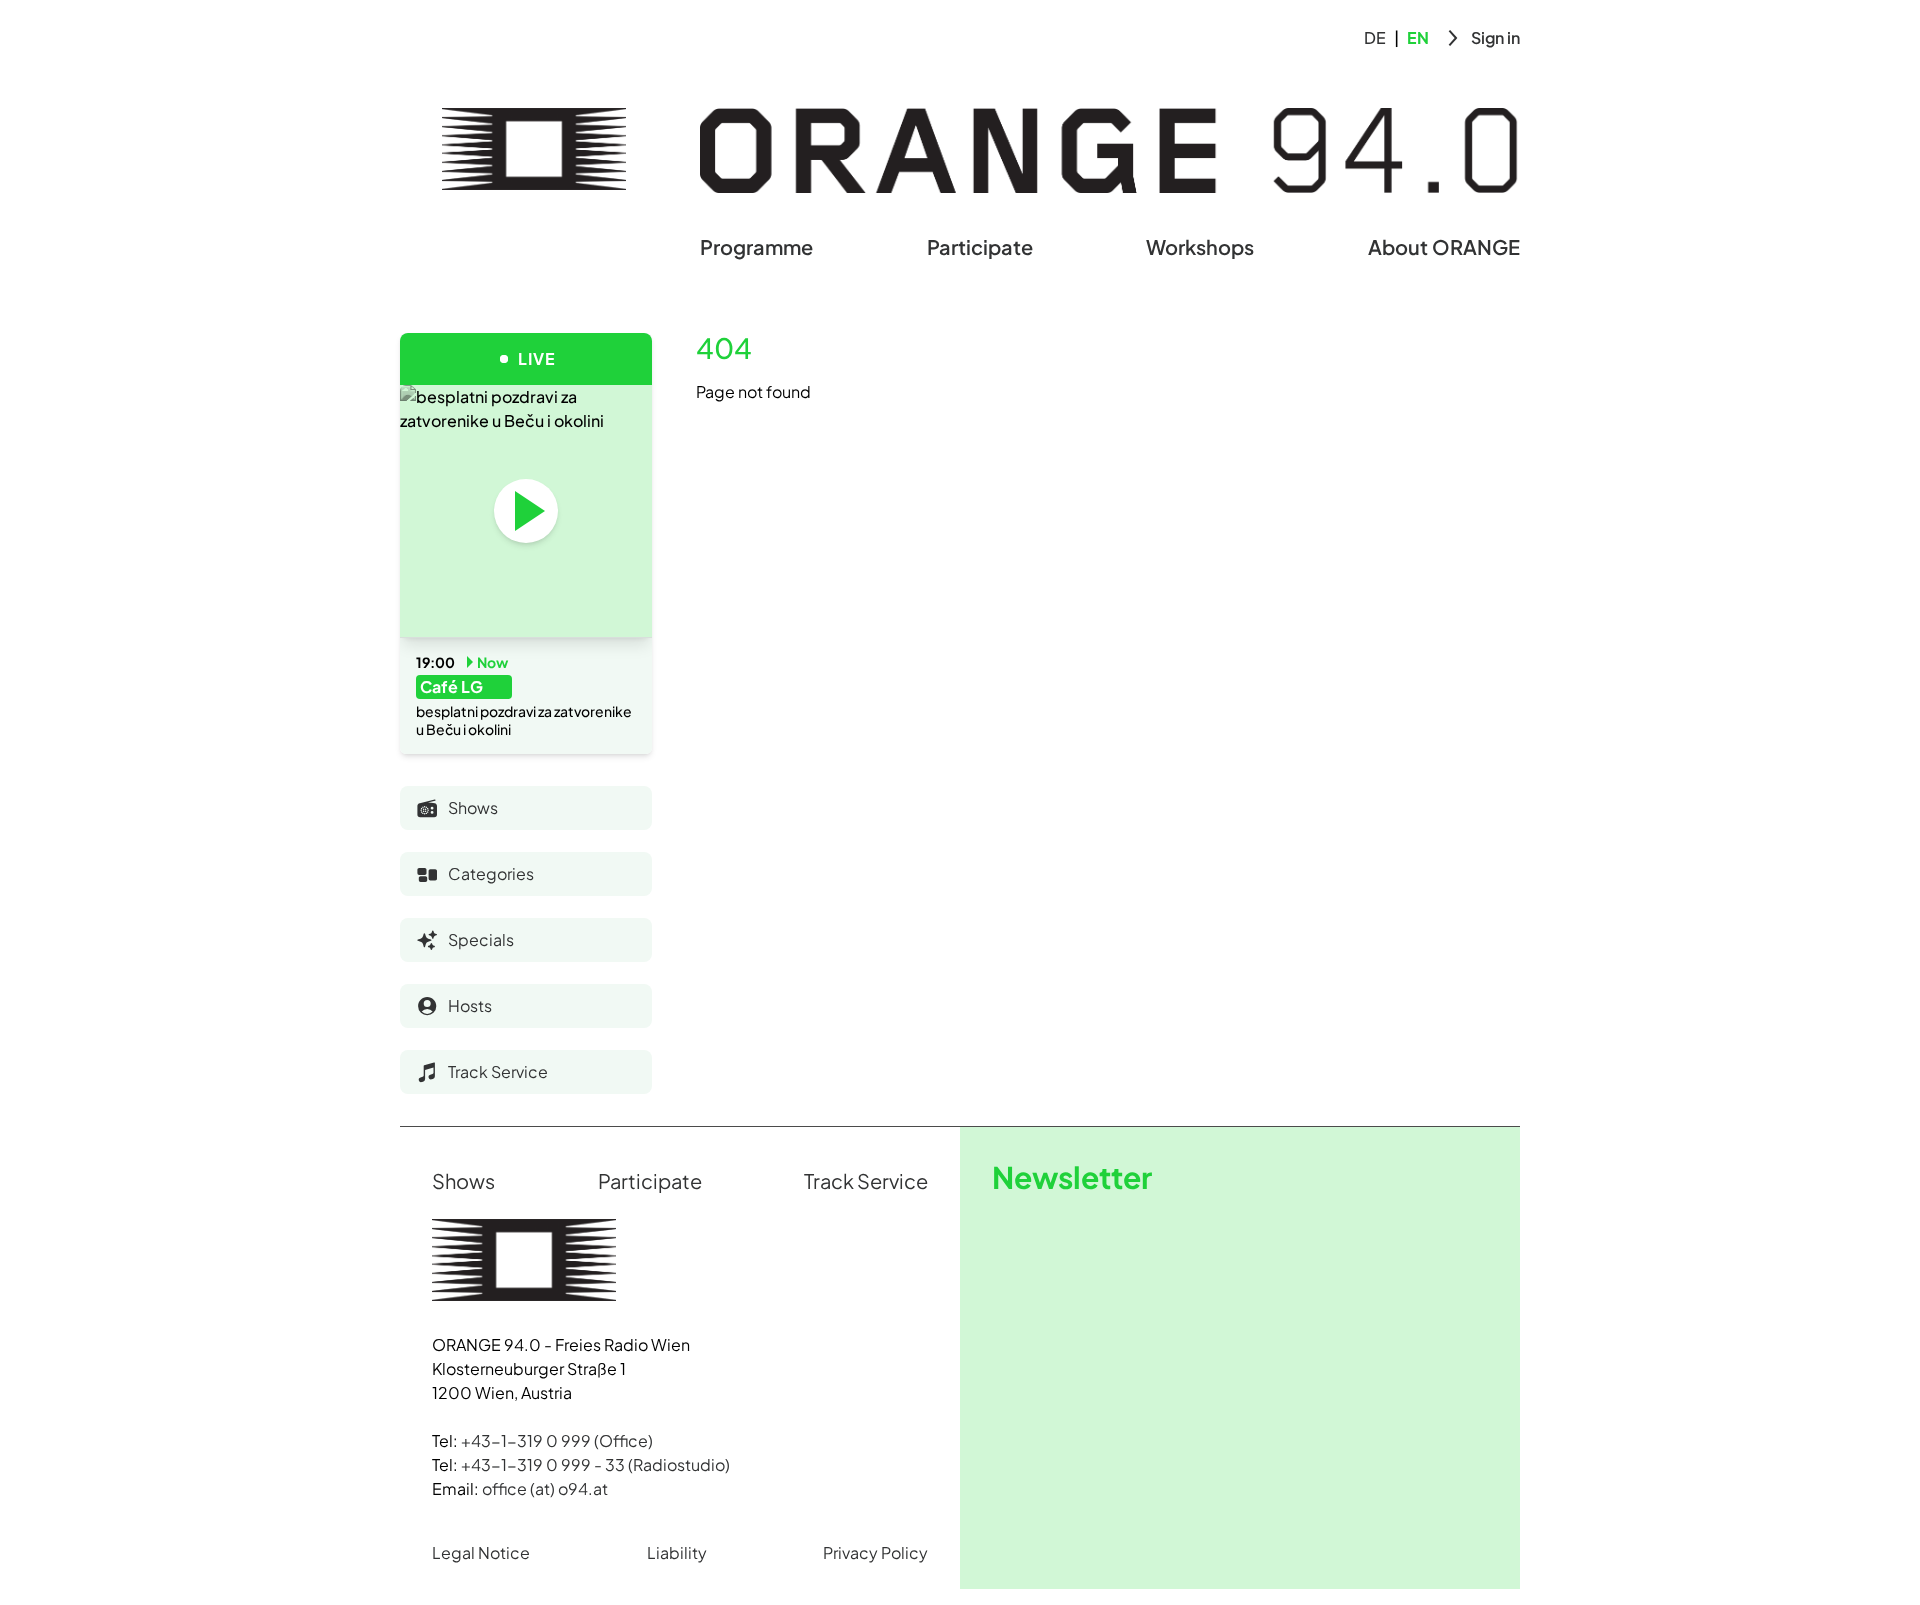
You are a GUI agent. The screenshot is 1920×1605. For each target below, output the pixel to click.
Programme (756, 246)
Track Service (866, 1180)
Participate (980, 246)
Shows (463, 1180)
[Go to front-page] (534, 149)
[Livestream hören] (526, 511)
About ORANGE (1444, 246)
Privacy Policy (875, 1552)
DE (1375, 37)
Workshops (1200, 246)
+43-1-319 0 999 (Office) (557, 1440)
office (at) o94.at (545, 1488)
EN (1418, 37)
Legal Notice (481, 1552)
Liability (677, 1552)
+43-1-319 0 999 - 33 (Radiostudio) (595, 1464)
